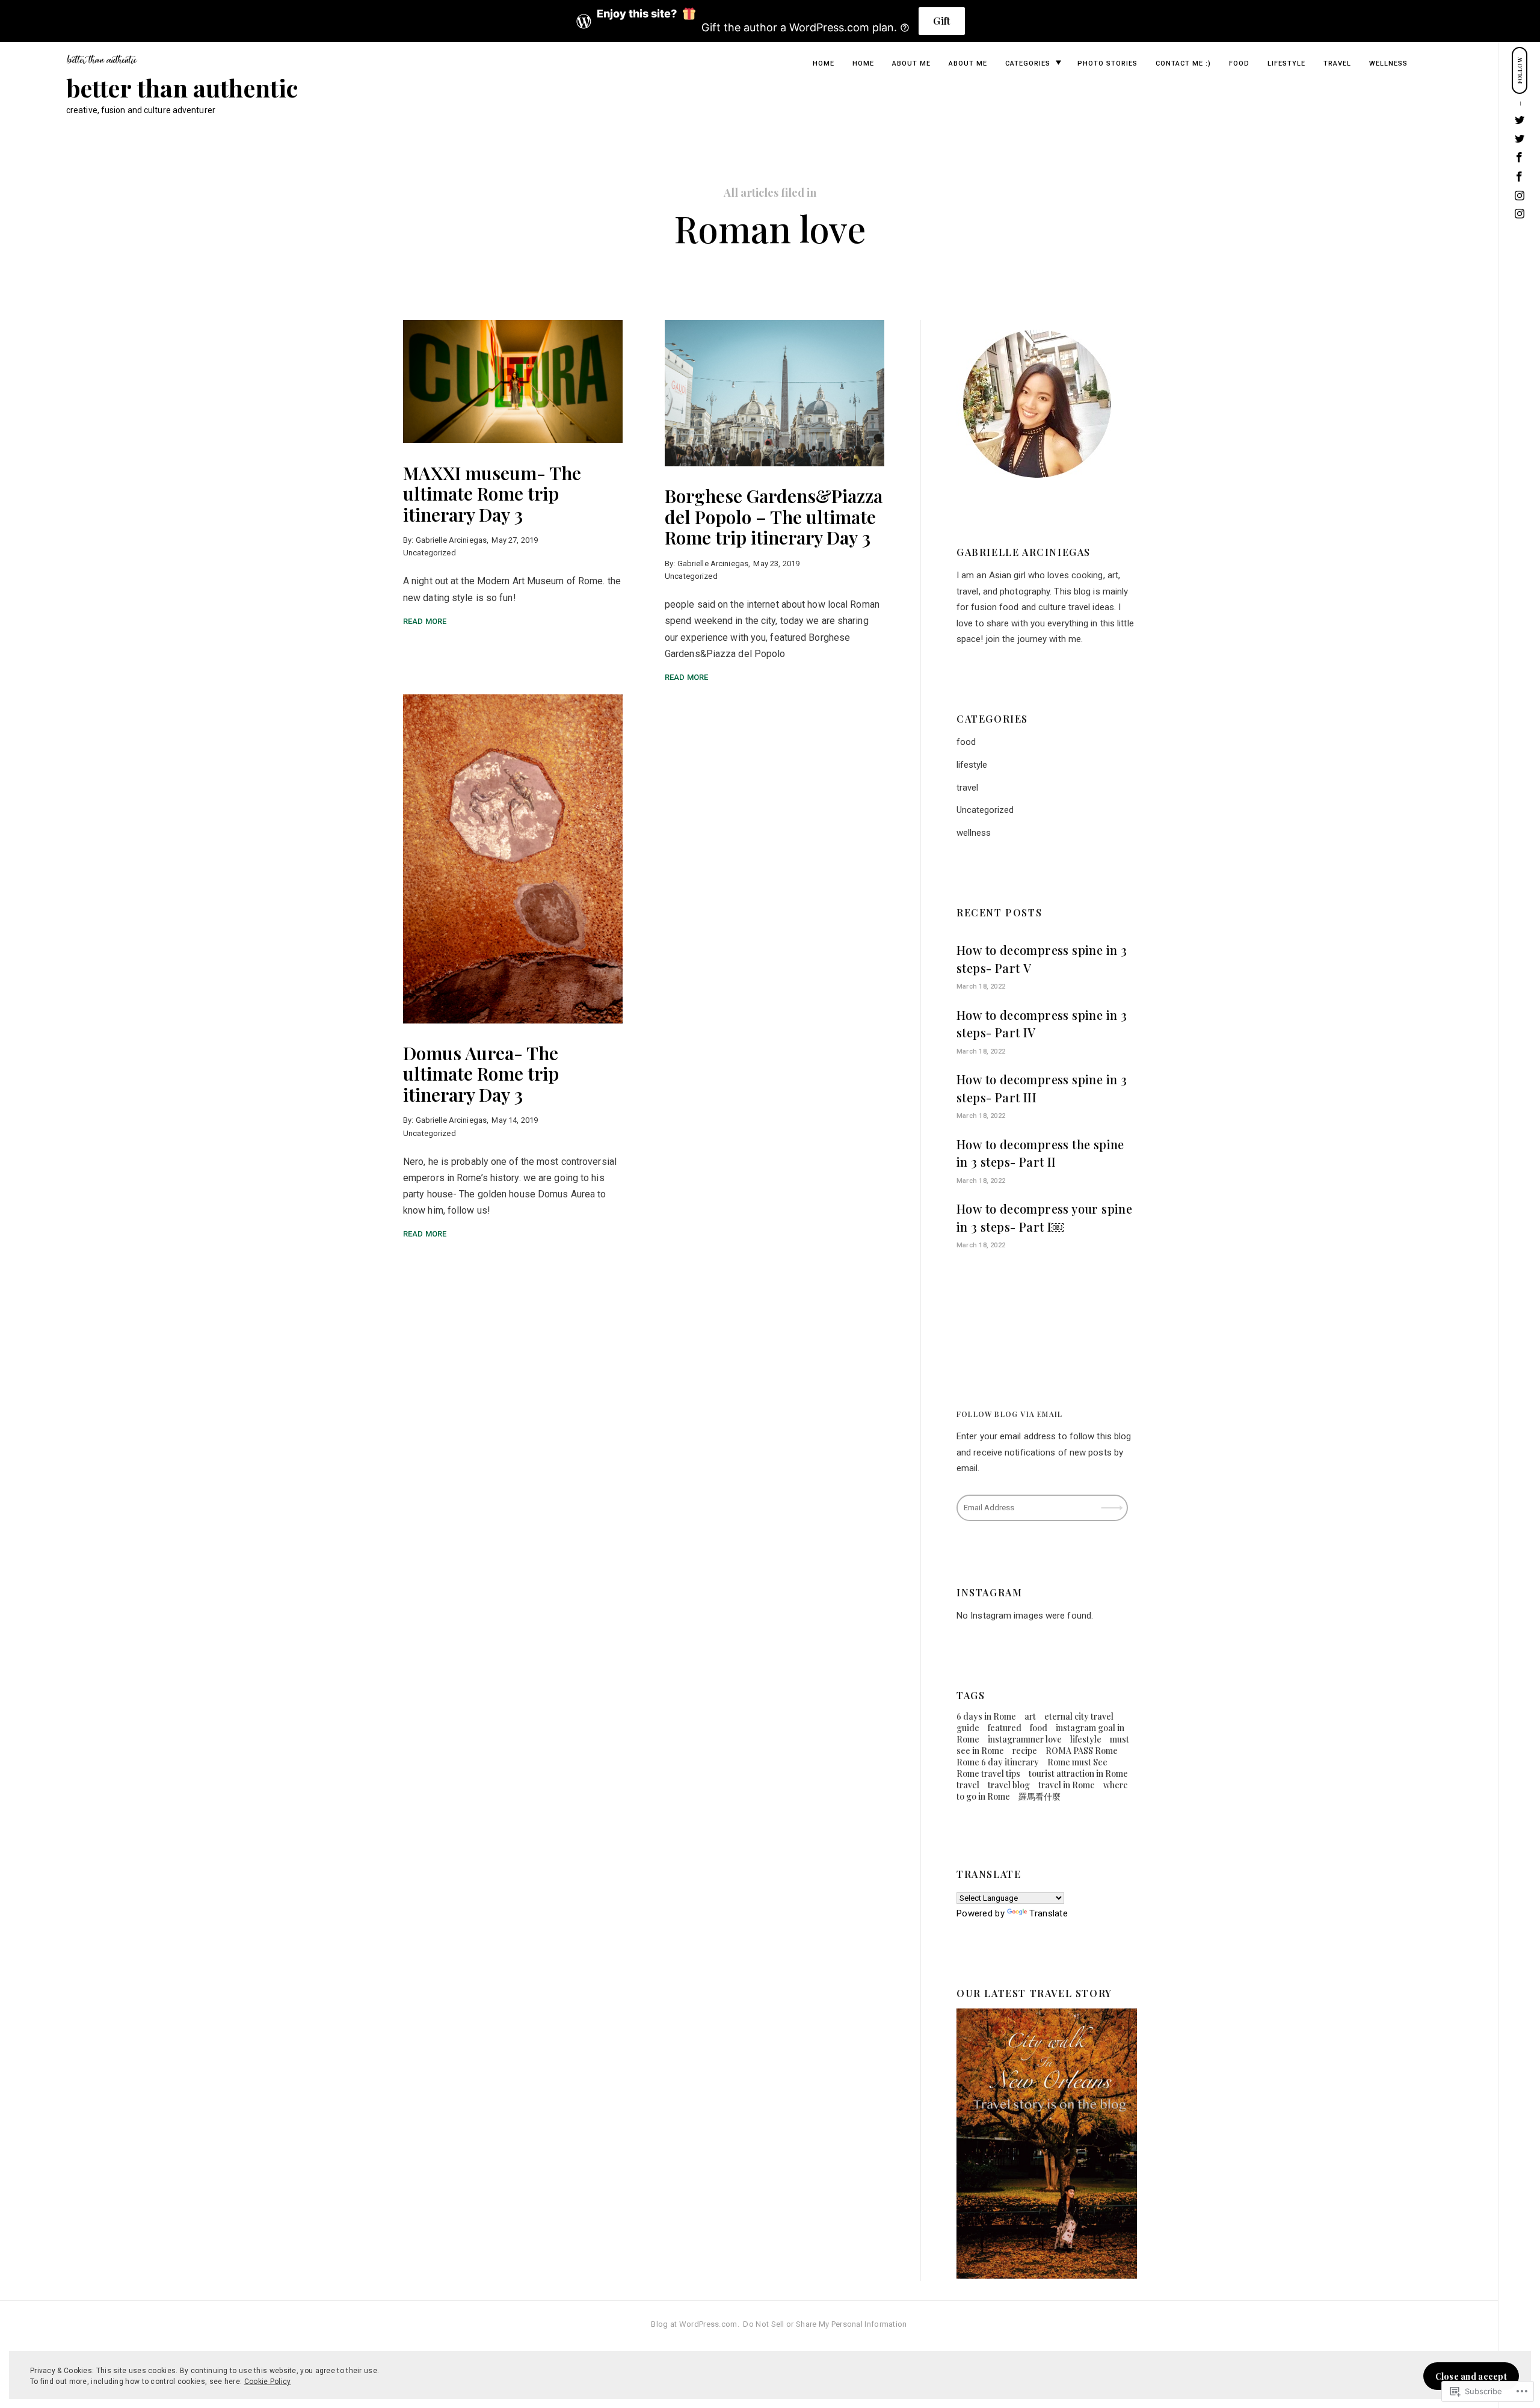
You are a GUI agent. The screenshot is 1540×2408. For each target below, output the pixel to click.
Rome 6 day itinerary (998, 1762)
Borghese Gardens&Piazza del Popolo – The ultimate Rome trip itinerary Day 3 (774, 517)
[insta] (1520, 215)
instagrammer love (1025, 1739)
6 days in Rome (986, 1716)
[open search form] (1519, 25)
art (1030, 1716)
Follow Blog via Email (1009, 1414)
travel (1337, 63)
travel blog (1009, 1785)
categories (1028, 63)
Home (824, 63)
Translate (1049, 1913)
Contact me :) (1183, 63)
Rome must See (1077, 1762)
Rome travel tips (988, 1774)
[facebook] (1520, 177)
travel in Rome (1067, 1785)
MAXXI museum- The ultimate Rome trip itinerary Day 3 (492, 493)
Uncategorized (430, 553)
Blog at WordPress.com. (695, 2324)
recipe (1025, 1751)
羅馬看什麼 (1039, 1796)
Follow (1113, 1503)
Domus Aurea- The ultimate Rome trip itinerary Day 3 (481, 1074)
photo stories (1107, 63)
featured (1005, 1728)
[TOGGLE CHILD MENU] (1058, 63)
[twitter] (1520, 139)
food (1239, 63)
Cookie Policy (268, 2382)
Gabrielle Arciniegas (451, 540)
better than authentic (182, 88)
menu (1520, 24)
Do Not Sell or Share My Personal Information (825, 2324)
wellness (1388, 63)
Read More (425, 621)
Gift (941, 21)
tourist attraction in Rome (1078, 1774)
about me (911, 63)
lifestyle (1286, 63)
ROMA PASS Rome (1082, 1751)
